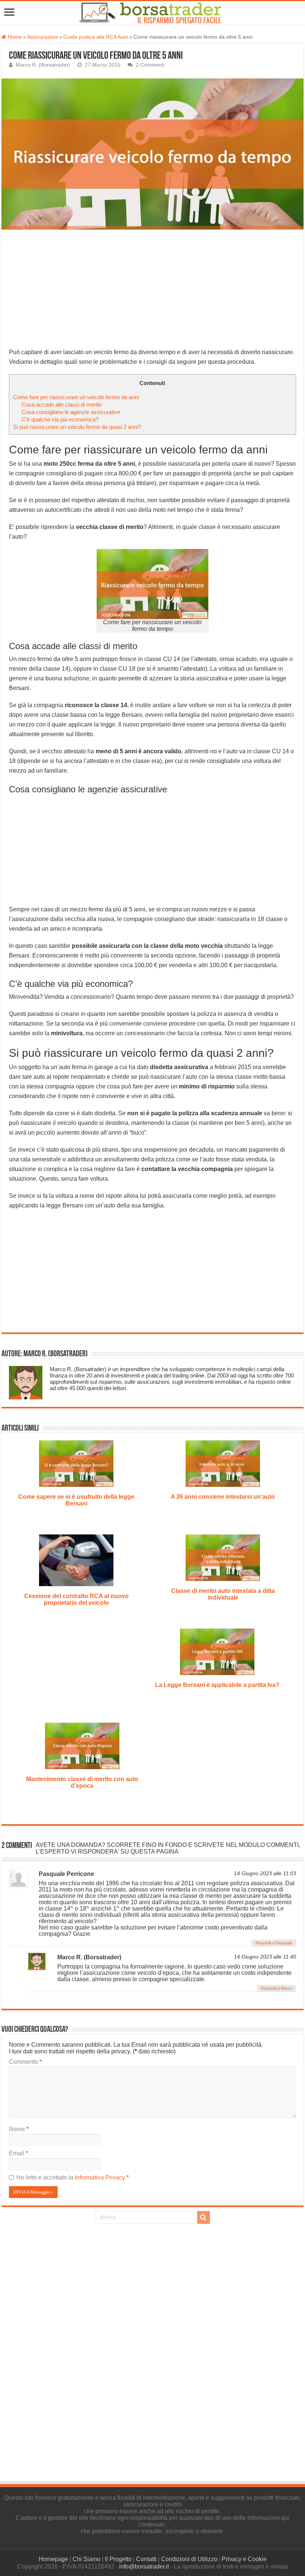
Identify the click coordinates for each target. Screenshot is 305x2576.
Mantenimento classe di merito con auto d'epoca (82, 1782)
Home (14, 37)
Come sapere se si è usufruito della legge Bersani (76, 1500)
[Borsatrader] (158, 12)
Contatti (146, 2559)
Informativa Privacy (101, 2177)
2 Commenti (150, 65)
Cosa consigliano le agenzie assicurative (71, 412)
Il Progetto (118, 2559)
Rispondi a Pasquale (274, 1943)
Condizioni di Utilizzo (189, 2559)
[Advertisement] (152, 292)
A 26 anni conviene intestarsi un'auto (223, 1497)
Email (18, 2153)
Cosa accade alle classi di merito (62, 405)
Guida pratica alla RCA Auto (96, 37)
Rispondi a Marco (277, 1988)
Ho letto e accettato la (73, 2177)
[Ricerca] (203, 2217)
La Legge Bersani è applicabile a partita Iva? (217, 1685)
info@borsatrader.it (144, 2567)
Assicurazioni (43, 37)
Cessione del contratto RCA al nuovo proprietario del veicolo (76, 1599)
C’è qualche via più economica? (60, 419)
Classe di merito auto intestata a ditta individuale (223, 1594)
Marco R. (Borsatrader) (43, 65)
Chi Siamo (86, 2559)
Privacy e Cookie (244, 2559)
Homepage (53, 2559)
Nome (19, 2129)
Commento (25, 2062)
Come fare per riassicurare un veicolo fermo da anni (76, 397)
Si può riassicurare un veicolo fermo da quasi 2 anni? (77, 427)
